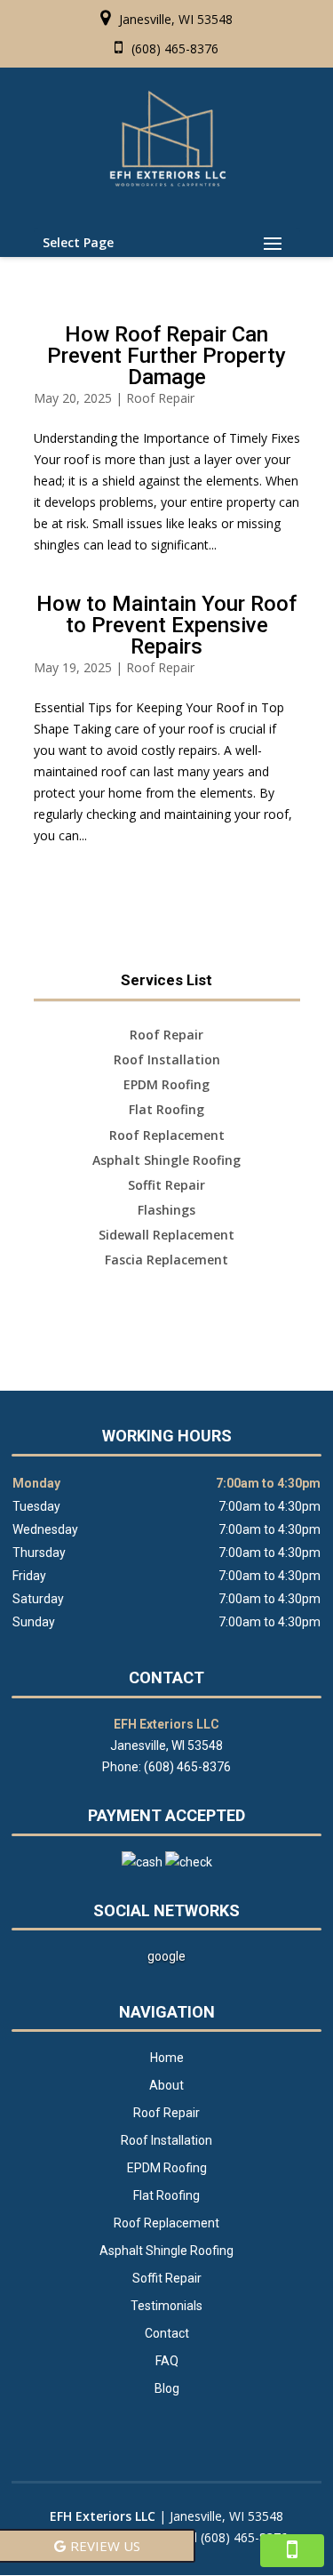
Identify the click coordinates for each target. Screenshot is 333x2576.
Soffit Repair (167, 2278)
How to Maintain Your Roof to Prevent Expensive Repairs (166, 625)
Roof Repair (160, 398)
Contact (167, 2333)
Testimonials (166, 2306)
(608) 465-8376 (175, 48)
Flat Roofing (166, 2195)
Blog (167, 2388)
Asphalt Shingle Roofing (166, 2251)
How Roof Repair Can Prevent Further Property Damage (166, 356)
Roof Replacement (166, 2223)
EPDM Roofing (167, 2168)
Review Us (105, 2546)
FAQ (167, 2361)
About (166, 2085)
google (166, 1956)
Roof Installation (166, 2140)
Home (167, 2058)
